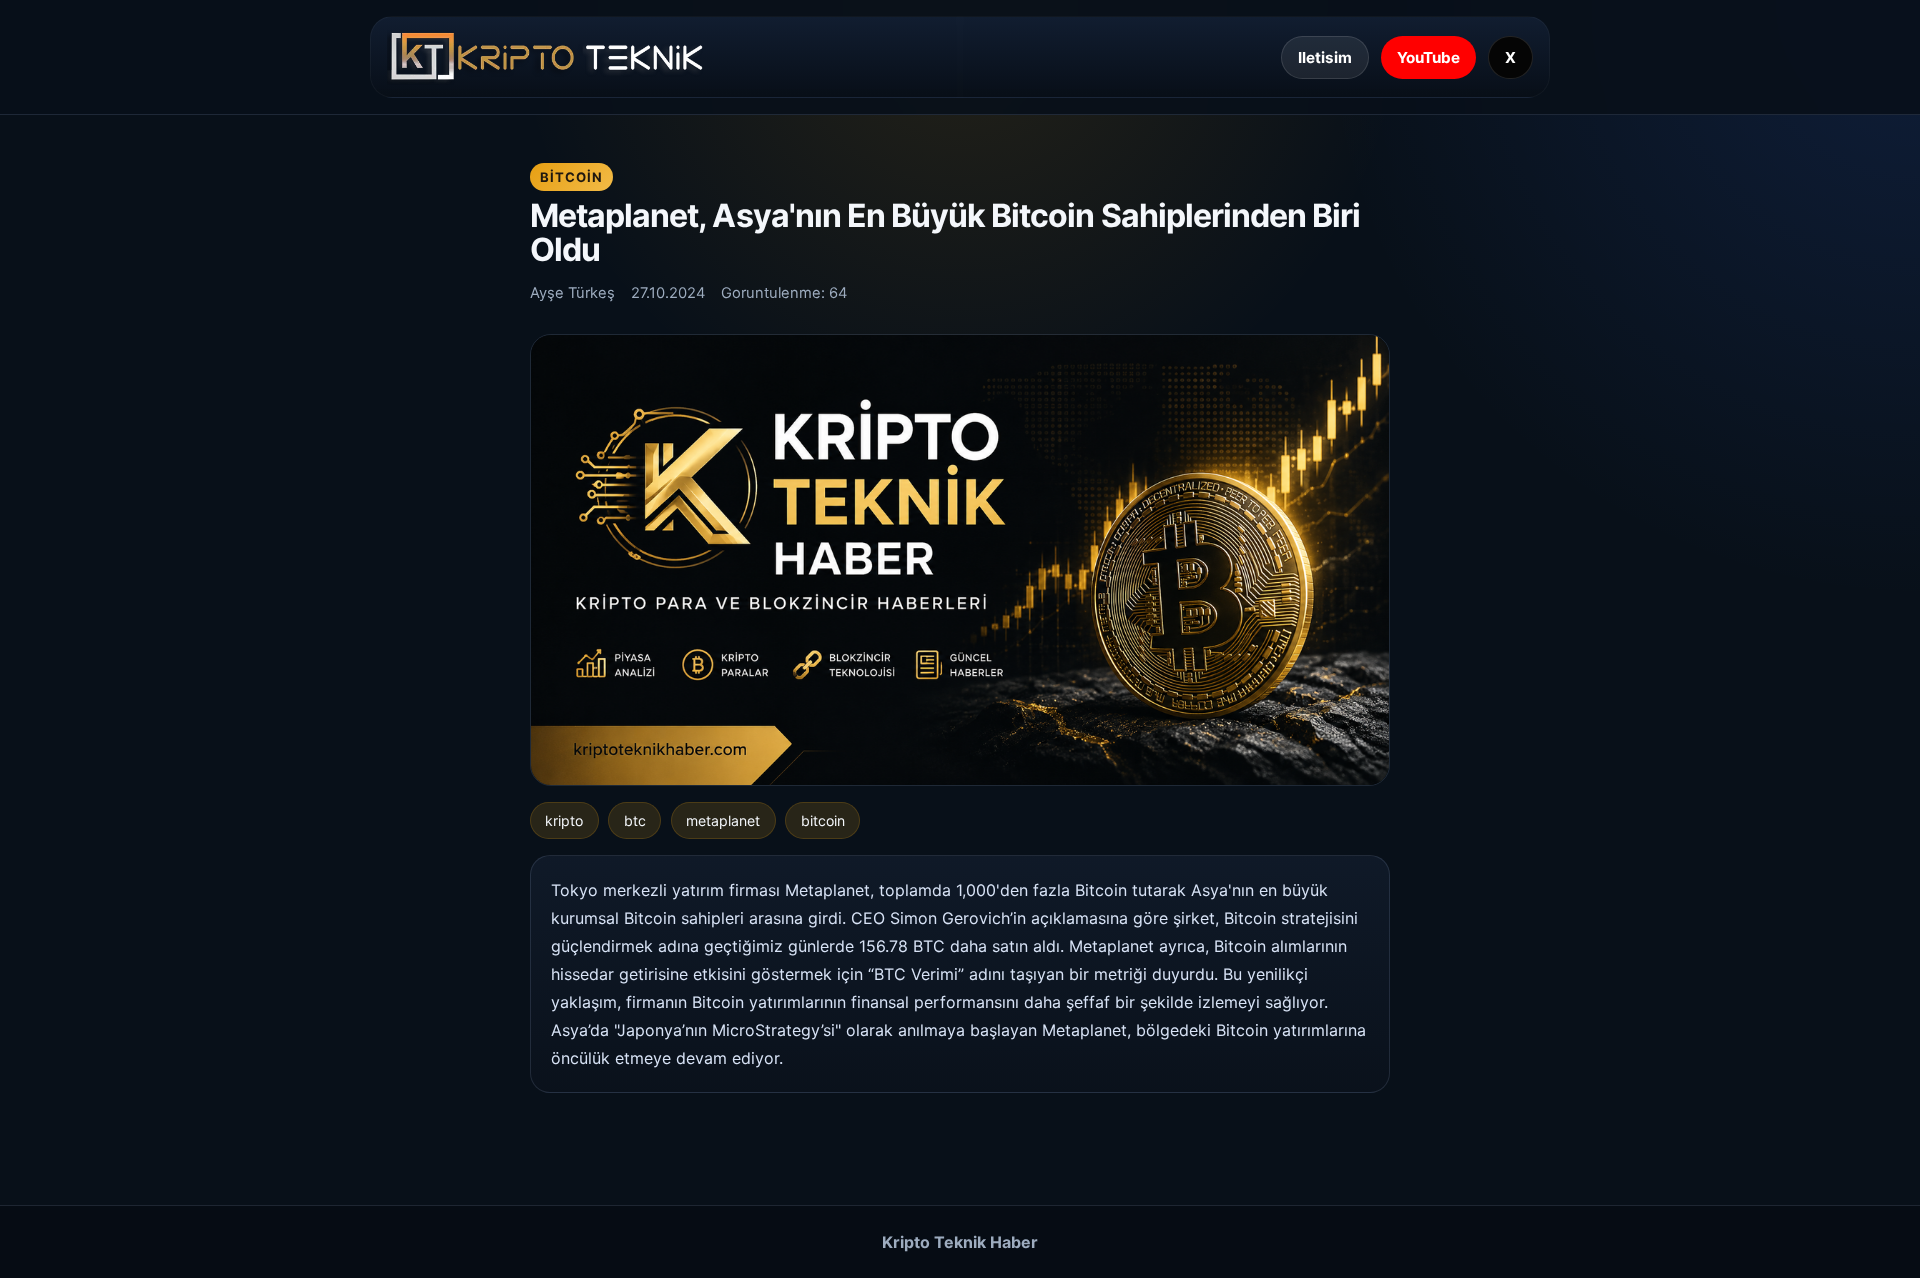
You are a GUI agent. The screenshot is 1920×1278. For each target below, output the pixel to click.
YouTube (1428, 57)
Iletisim (1325, 57)
